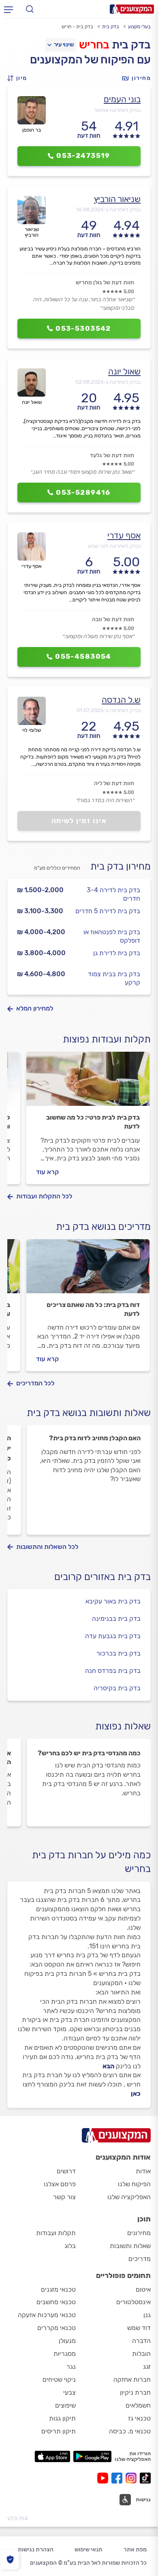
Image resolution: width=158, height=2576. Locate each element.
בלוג (70, 2246)
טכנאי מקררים (57, 2328)
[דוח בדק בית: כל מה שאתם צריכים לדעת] (88, 1270)
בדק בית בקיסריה (117, 1688)
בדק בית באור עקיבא (113, 1601)
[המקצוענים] (132, 9)
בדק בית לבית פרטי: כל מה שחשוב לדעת (93, 1122)
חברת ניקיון (135, 2392)
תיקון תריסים (59, 2431)
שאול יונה (124, 371)
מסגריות (65, 2354)
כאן (136, 2094)
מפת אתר (135, 2550)
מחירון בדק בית (121, 866)
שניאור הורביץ (117, 199)
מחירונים (139, 2233)
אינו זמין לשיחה (79, 821)
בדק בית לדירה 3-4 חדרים (113, 894)
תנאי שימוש (89, 2550)
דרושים (66, 2171)
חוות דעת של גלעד (112, 455)
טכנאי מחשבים (56, 2302)
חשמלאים (138, 2405)
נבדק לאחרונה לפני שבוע (114, 546)
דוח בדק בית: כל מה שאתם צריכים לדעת (93, 1309)
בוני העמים (122, 99)
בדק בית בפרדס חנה (113, 1671)
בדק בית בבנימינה (116, 1619)
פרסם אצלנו (60, 2184)
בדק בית (111, 27)
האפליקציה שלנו (129, 2197)
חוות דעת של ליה (114, 783)
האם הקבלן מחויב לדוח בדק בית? (95, 1438)
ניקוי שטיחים (59, 2380)
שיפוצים (65, 2405)
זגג (147, 2367)
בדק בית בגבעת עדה (113, 1636)
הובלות (141, 2354)
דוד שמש (139, 2328)
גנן (147, 2315)
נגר (71, 2367)
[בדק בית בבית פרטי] (88, 1082)
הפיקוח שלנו (134, 2184)
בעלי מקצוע (139, 27)
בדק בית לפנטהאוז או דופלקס (112, 936)
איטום (143, 2289)
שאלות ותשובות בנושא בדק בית (89, 1413)
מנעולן (67, 2341)
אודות (143, 2171)
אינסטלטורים (133, 2302)
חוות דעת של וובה (113, 619)
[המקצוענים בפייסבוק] (118, 2478)
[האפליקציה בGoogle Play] (93, 2456)
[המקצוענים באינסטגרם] (133, 2478)
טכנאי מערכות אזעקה (47, 2315)
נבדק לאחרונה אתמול (117, 110)
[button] (19, 78)
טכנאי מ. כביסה (130, 2431)
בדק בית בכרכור (118, 1653)
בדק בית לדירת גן (117, 953)
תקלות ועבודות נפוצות (107, 1039)
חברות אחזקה (132, 2380)
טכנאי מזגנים (58, 2289)
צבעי (69, 2392)
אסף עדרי (124, 535)
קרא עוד (47, 1172)
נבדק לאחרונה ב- (108, 209)
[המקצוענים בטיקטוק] (145, 2478)
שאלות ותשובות (130, 2246)
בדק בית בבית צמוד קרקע (114, 978)
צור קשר (64, 2197)
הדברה (141, 2341)
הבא (108, 2066)
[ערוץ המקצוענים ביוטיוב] (104, 2478)
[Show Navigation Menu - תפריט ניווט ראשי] (9, 9)
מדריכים (140, 2259)
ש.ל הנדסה (121, 700)
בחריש (94, 45)
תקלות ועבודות (56, 2233)
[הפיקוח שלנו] (10, 2560)
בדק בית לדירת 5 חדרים (108, 911)
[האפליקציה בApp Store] (52, 2456)
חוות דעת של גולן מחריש (105, 283)
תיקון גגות (62, 2418)
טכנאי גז (139, 2418)
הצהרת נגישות (36, 2550)
